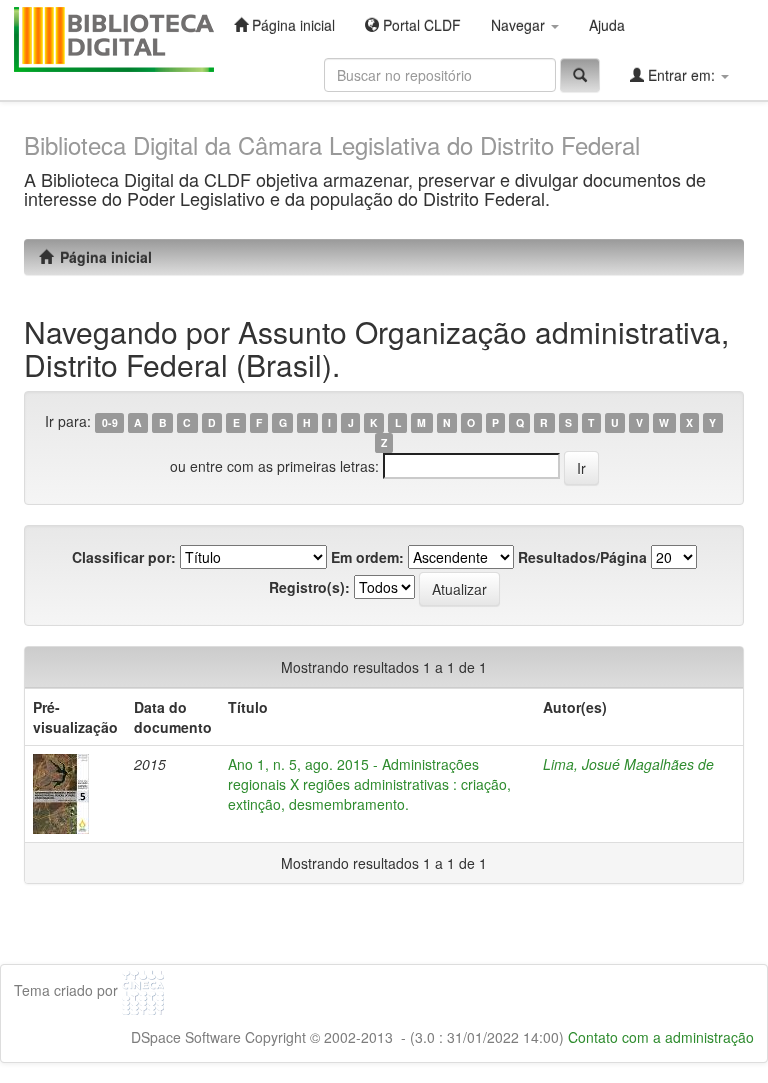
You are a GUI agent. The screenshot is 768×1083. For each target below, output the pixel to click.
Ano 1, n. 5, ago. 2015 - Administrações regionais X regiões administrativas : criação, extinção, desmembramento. (369, 784)
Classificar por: (124, 557)
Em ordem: (367, 557)
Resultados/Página (582, 557)
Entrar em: (681, 75)
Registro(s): (309, 587)
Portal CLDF (420, 25)
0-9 (110, 422)
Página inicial (291, 25)
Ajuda (607, 25)
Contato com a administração (661, 1037)
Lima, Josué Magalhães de (628, 764)
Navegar (520, 25)
